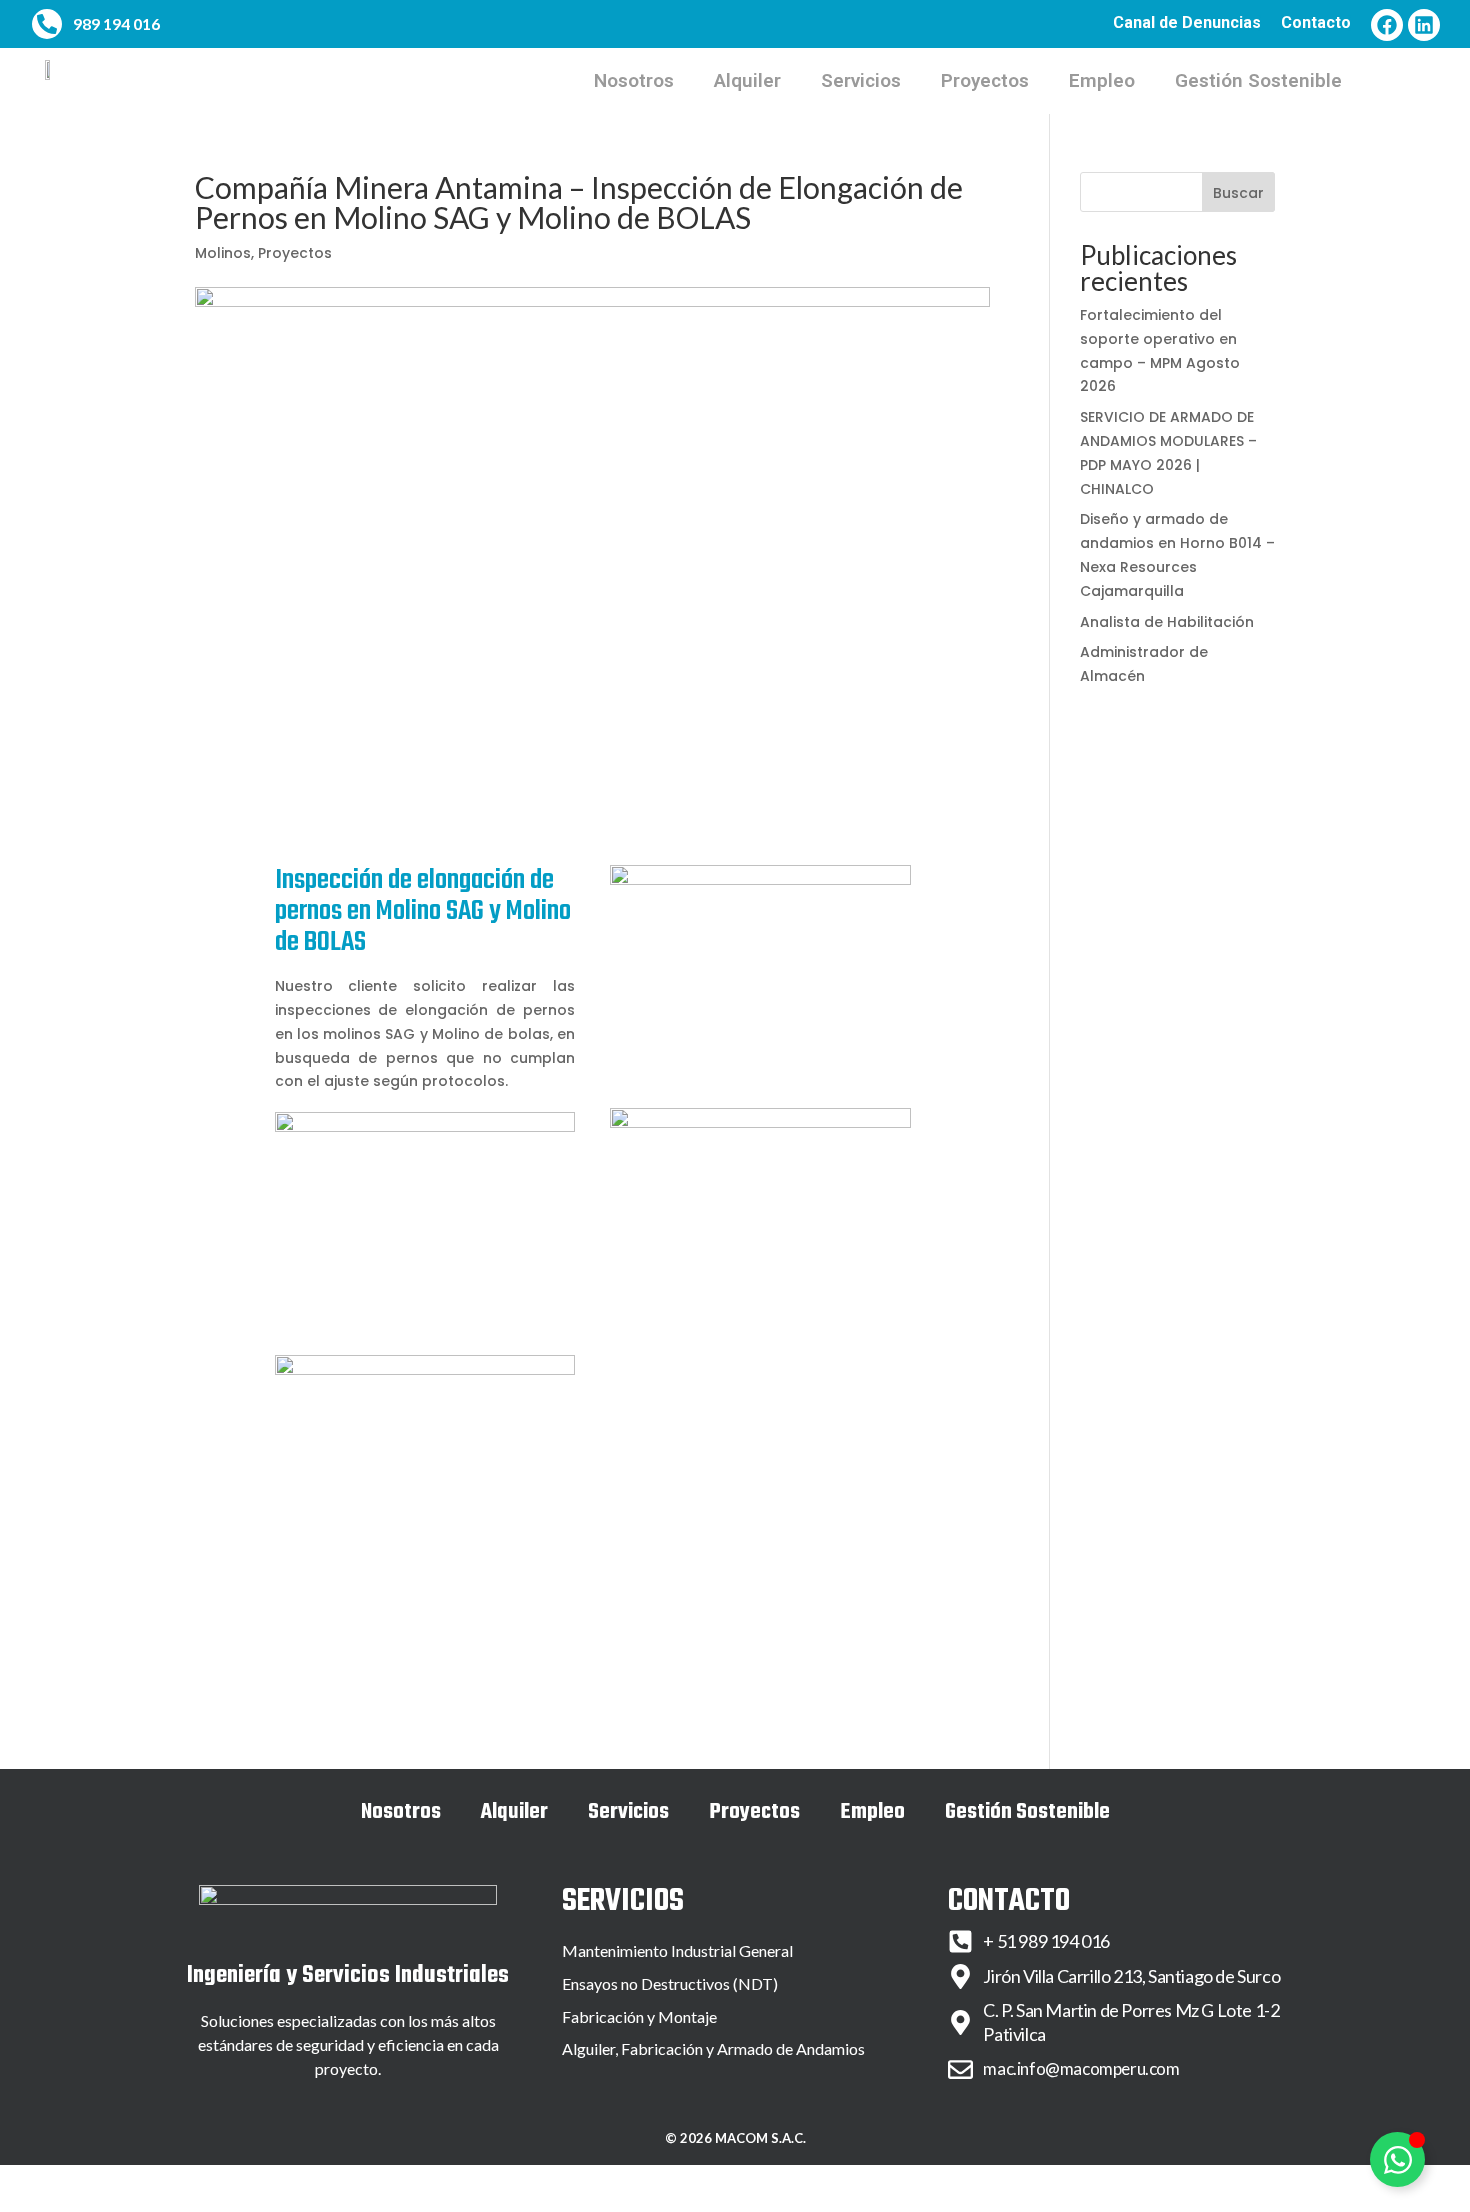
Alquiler (747, 80)
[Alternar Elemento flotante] (1397, 2159)
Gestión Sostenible (1258, 80)
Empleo (1102, 80)
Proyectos (985, 80)
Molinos (223, 253)
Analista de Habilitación (1167, 622)
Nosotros (634, 80)
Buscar (1238, 193)
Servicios (861, 80)
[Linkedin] (1424, 25)
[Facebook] (1387, 25)
